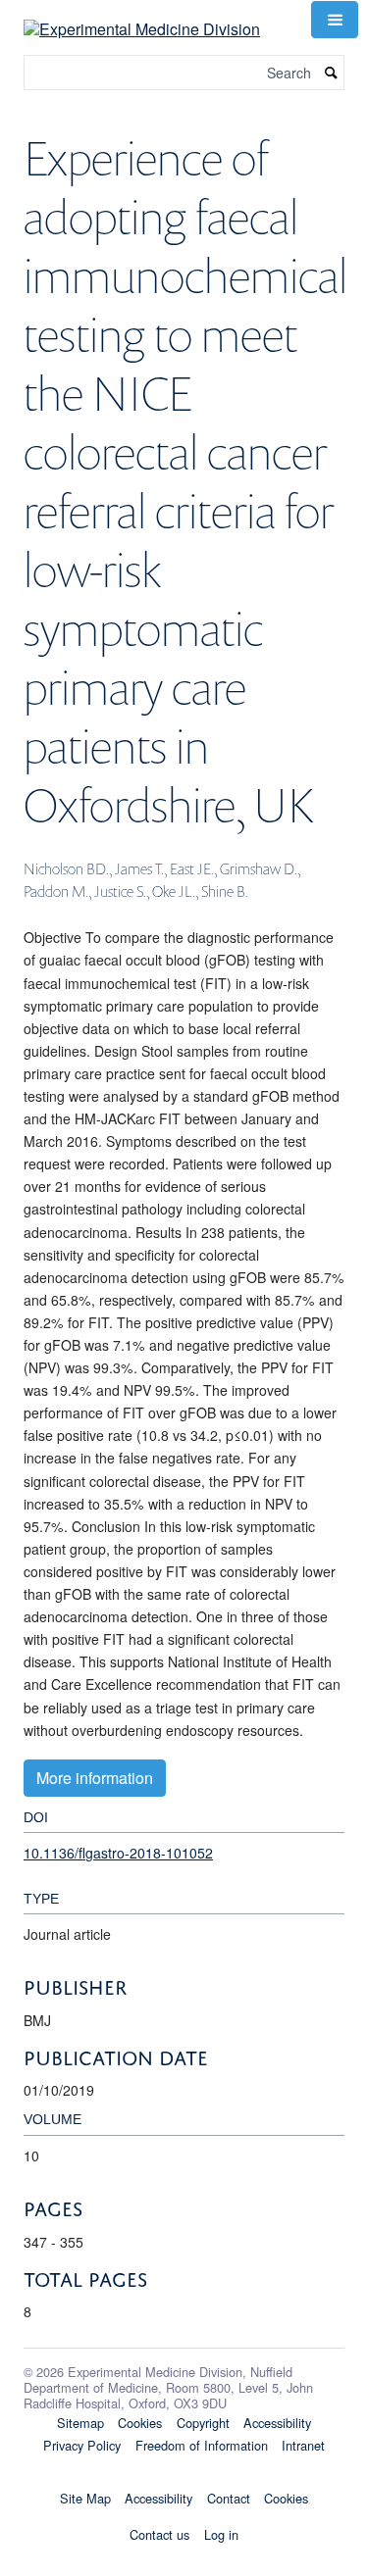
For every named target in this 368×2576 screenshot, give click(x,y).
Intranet (303, 2445)
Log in (221, 2534)
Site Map (85, 2498)
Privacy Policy (82, 2445)
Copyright (203, 2423)
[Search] (332, 73)
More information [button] (95, 1778)
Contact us (159, 2534)
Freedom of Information (202, 2445)
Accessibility (277, 2423)
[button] (335, 20)
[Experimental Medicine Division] (142, 17)
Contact (229, 2498)
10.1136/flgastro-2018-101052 (118, 1853)
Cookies (140, 2423)
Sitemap (80, 2423)
